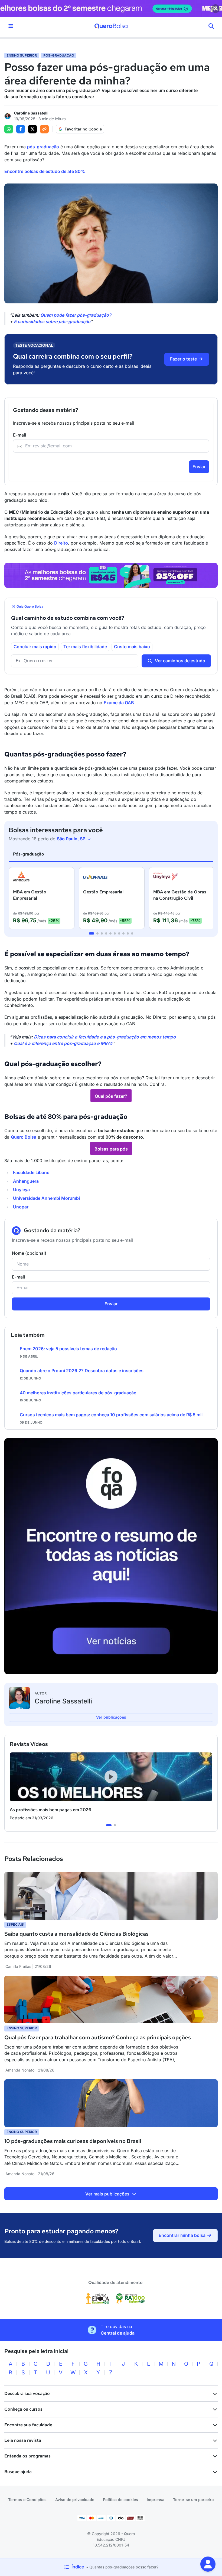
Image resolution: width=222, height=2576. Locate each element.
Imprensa (156, 2500)
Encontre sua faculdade (28, 2425)
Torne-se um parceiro (193, 2500)
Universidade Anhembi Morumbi (46, 1198)
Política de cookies (120, 2500)
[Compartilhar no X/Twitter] (32, 129)
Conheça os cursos (23, 2409)
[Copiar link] (44, 129)
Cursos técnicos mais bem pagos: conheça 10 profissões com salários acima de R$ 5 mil (111, 1415)
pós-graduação (43, 147)
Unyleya (21, 1189)
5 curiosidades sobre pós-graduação (52, 322)
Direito (61, 543)
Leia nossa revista (23, 2440)
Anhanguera (26, 1181)
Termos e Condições (27, 2500)
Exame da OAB (119, 703)
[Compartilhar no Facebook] (21, 129)
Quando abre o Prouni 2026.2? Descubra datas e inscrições (82, 1371)
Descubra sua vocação (27, 2393)
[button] (208, 2564)
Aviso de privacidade (75, 2500)
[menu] (211, 26)
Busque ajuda (18, 2472)
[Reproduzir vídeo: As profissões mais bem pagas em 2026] (111, 1777)
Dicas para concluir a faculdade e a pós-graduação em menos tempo (105, 1037)
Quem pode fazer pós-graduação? (76, 315)
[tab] (92, 933)
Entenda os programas (27, 2456)
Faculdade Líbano (31, 1172)
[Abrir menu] (11, 26)
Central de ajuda (118, 2333)
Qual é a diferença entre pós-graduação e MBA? (63, 1043)
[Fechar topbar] (216, 9)
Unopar (21, 1207)
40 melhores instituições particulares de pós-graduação (78, 1393)
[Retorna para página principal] (111, 26)
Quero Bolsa (24, 1137)
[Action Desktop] (111, 575)
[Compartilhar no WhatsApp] (9, 129)
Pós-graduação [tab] (29, 854)
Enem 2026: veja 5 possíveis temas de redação (68, 1349)
